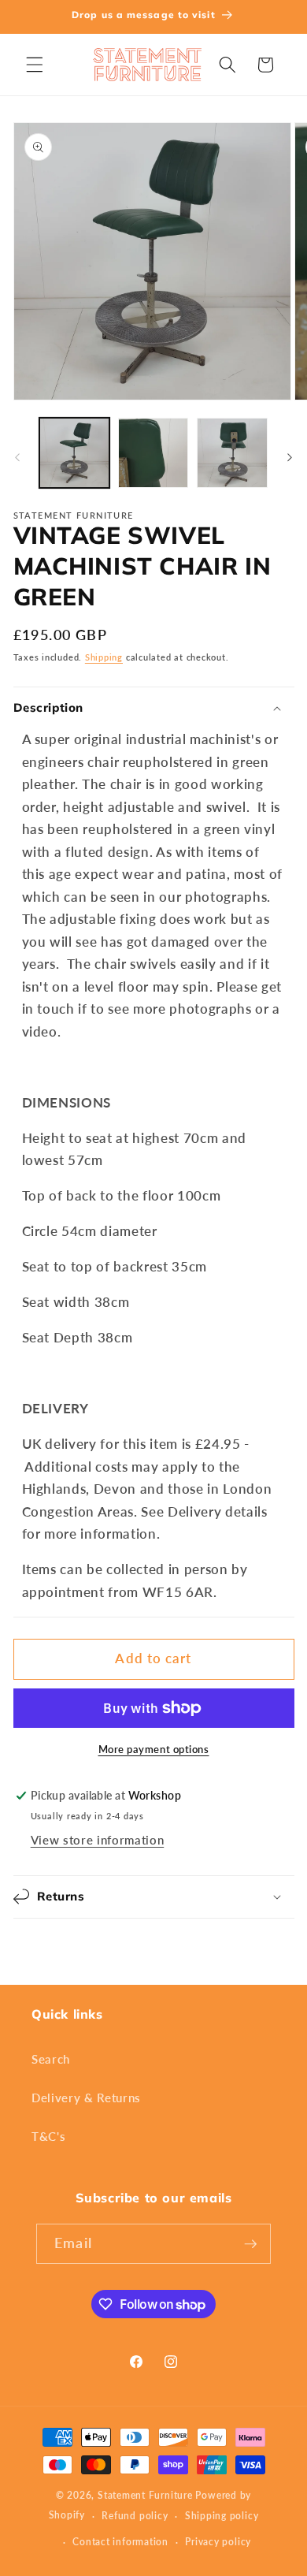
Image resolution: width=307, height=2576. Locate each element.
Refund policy (135, 2516)
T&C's (48, 2136)
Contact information (120, 2542)
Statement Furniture (145, 2495)
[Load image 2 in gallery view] (153, 453)
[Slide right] (290, 457)
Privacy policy (218, 2542)
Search (51, 2059)
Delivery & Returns (86, 2098)
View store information (98, 1840)
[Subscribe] (250, 2244)
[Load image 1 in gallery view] (74, 453)
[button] (35, 65)
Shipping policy (222, 2516)
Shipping (104, 657)
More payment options (154, 1749)
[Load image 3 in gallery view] (232, 453)
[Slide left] (17, 457)
